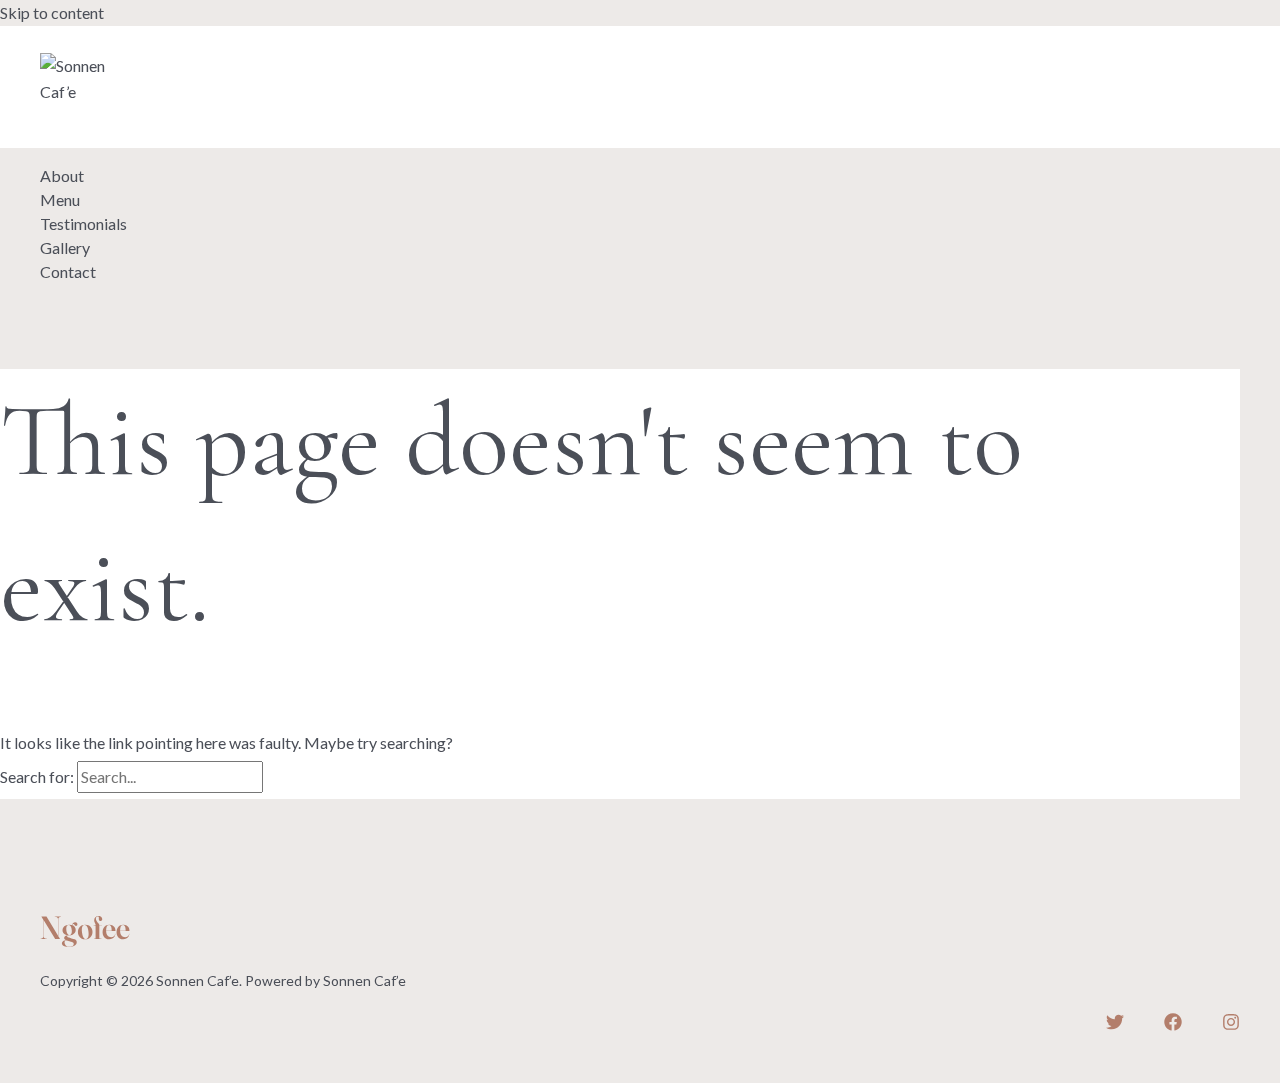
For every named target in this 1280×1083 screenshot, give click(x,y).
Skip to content (52, 12)
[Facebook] (95, 42)
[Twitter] (49, 42)
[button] (106, 127)
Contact (68, 271)
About (62, 175)
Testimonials (83, 223)
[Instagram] (141, 42)
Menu (60, 199)
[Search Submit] (290, 778)
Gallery (65, 247)
